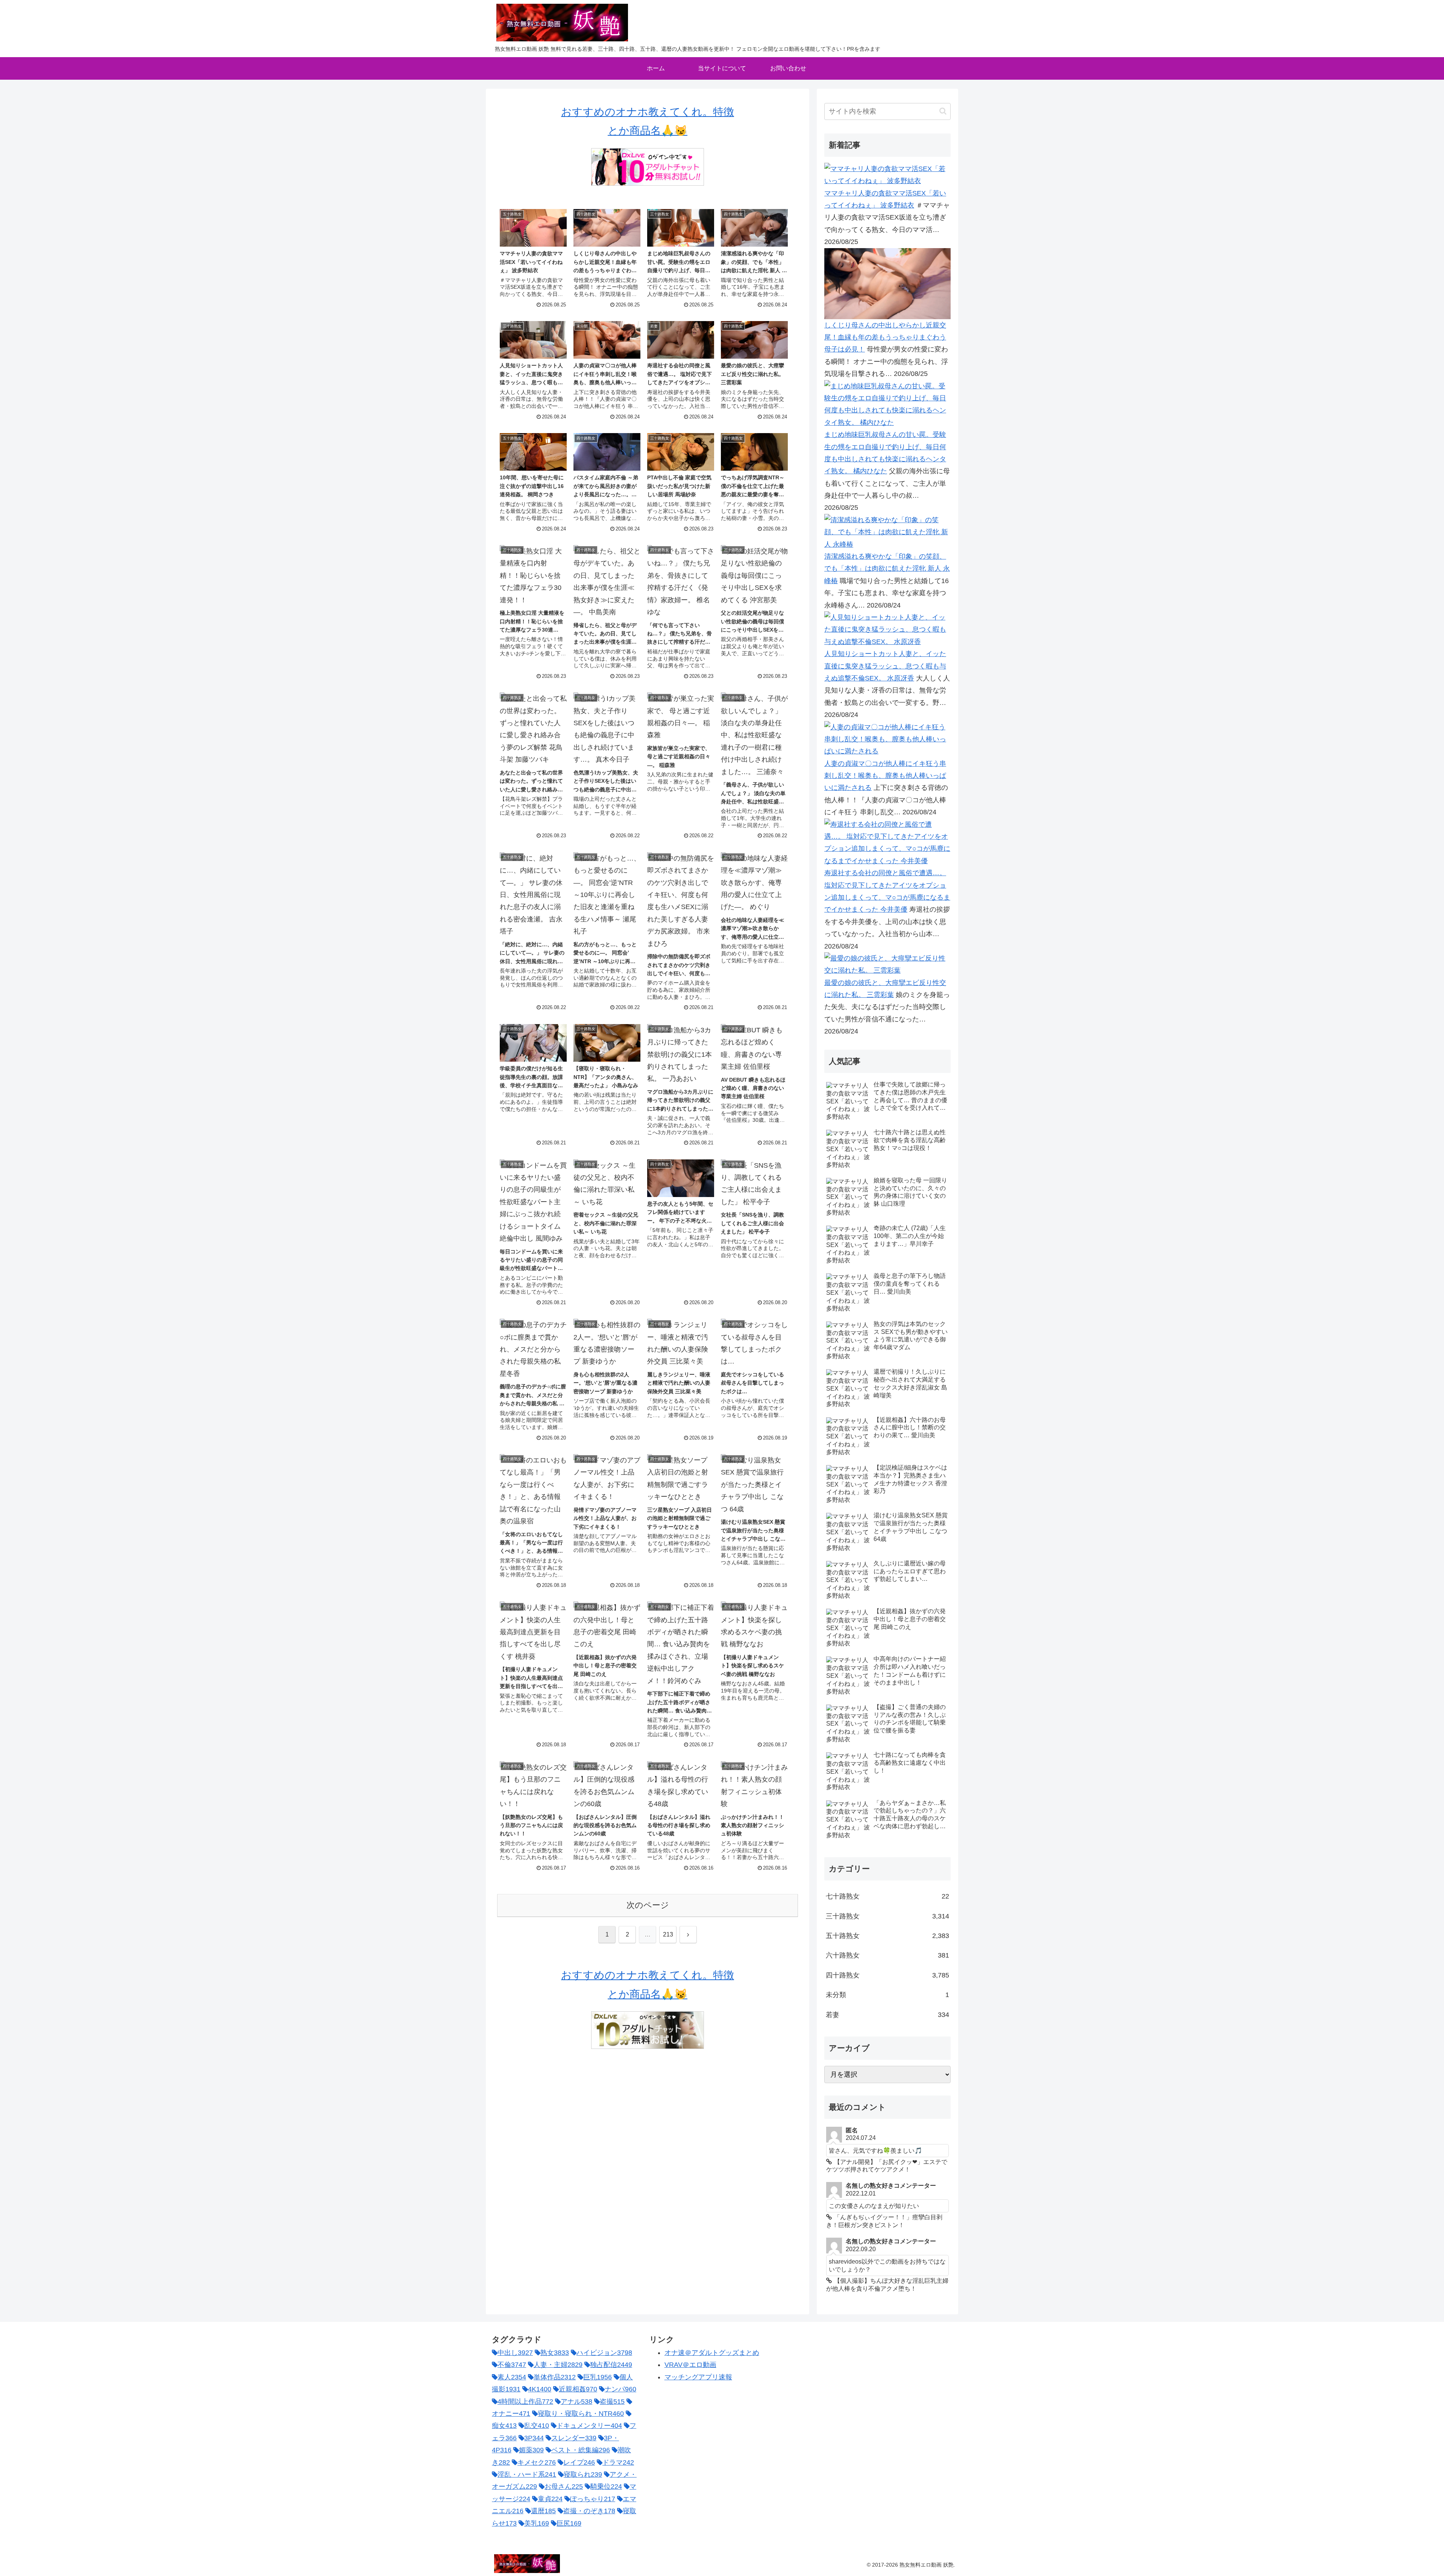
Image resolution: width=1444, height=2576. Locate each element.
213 (668, 1934)
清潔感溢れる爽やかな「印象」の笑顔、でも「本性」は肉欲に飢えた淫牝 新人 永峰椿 (887, 569)
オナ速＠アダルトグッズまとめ (712, 2353)
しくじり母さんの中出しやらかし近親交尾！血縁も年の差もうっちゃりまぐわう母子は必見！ (885, 337)
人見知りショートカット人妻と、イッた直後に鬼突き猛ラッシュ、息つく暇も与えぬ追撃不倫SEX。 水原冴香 (885, 666)
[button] (943, 111)
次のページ (648, 1905)
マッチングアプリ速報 (698, 2377)
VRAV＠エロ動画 (690, 2365)
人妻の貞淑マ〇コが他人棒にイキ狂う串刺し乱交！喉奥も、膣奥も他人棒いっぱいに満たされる (885, 776)
